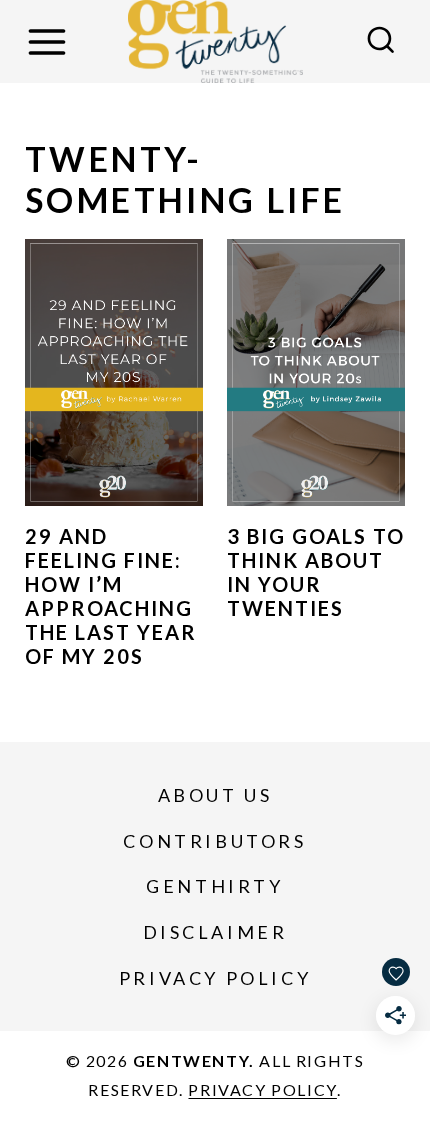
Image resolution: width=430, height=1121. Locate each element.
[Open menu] (50, 41)
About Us (215, 795)
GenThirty (214, 886)
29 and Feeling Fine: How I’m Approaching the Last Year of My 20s (111, 596)
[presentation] (114, 372)
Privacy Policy (215, 978)
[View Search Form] (381, 42)
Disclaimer (215, 932)
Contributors (214, 841)
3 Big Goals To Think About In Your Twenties (316, 572)
